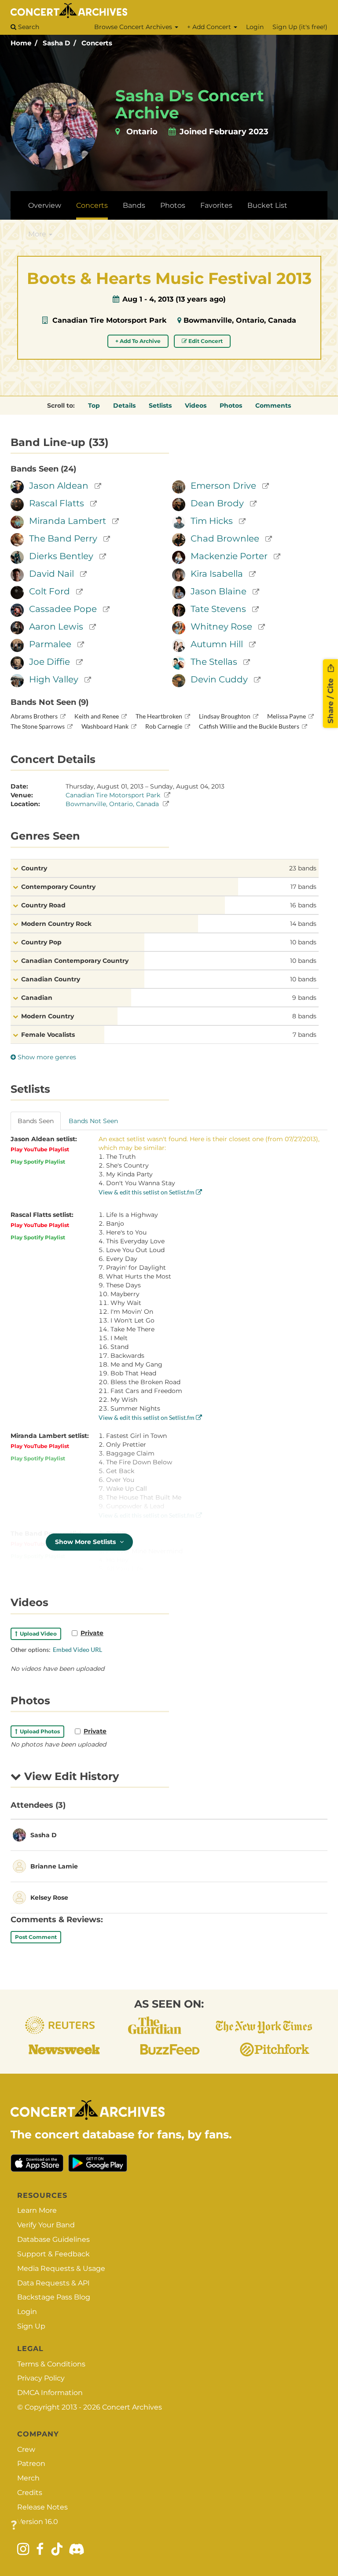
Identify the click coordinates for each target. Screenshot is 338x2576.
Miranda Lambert (68, 521)
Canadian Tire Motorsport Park (109, 320)
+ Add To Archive (138, 341)
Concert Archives (132, 2407)
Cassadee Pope (63, 609)
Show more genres (46, 1057)
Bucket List (267, 205)
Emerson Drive (223, 486)
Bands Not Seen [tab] (93, 1121)
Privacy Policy (41, 2378)
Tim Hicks (212, 521)
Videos (196, 405)
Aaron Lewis (56, 626)
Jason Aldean (59, 486)
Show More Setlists (86, 1542)
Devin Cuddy (219, 679)
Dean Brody (217, 503)
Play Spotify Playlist (38, 1162)
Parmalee (50, 644)
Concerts (97, 43)
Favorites (216, 205)
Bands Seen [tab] (36, 1121)
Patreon (31, 2464)
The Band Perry (63, 538)
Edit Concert (205, 341)
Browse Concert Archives (134, 27)
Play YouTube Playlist (40, 1149)
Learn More (37, 2210)
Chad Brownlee (225, 538)
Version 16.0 (38, 2522)
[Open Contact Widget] (14, 2526)
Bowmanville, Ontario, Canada (240, 320)
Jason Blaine (219, 591)
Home (21, 43)
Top (94, 405)
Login (255, 27)
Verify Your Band (46, 2225)
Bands (134, 205)
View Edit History (70, 1776)
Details (124, 405)
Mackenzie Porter (229, 556)
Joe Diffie (50, 662)
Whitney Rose (221, 626)
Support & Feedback (53, 2254)
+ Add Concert (210, 27)
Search (28, 27)
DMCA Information (50, 2393)
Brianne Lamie (54, 1866)
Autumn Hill (217, 644)
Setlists (160, 405)
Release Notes (42, 2507)
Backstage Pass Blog (54, 2297)
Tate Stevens (218, 609)
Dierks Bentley (61, 556)
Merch (28, 2478)
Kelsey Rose (49, 1898)
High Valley (54, 679)
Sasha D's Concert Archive (190, 104)
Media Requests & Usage (61, 2268)
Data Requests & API (53, 2283)
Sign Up (31, 2326)
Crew (26, 2449)
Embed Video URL (77, 1649)
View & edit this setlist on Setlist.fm (147, 1192)
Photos (173, 205)
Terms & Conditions (51, 2364)
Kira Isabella (217, 574)
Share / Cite (331, 700)
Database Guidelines (53, 2239)
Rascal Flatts (57, 503)
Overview (45, 205)
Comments (273, 405)
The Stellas (214, 662)
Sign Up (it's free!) (300, 27)
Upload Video (37, 1634)
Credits (30, 2493)
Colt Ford (50, 591)
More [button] (38, 234)
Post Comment (36, 1937)
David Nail (51, 574)
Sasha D (56, 43)
